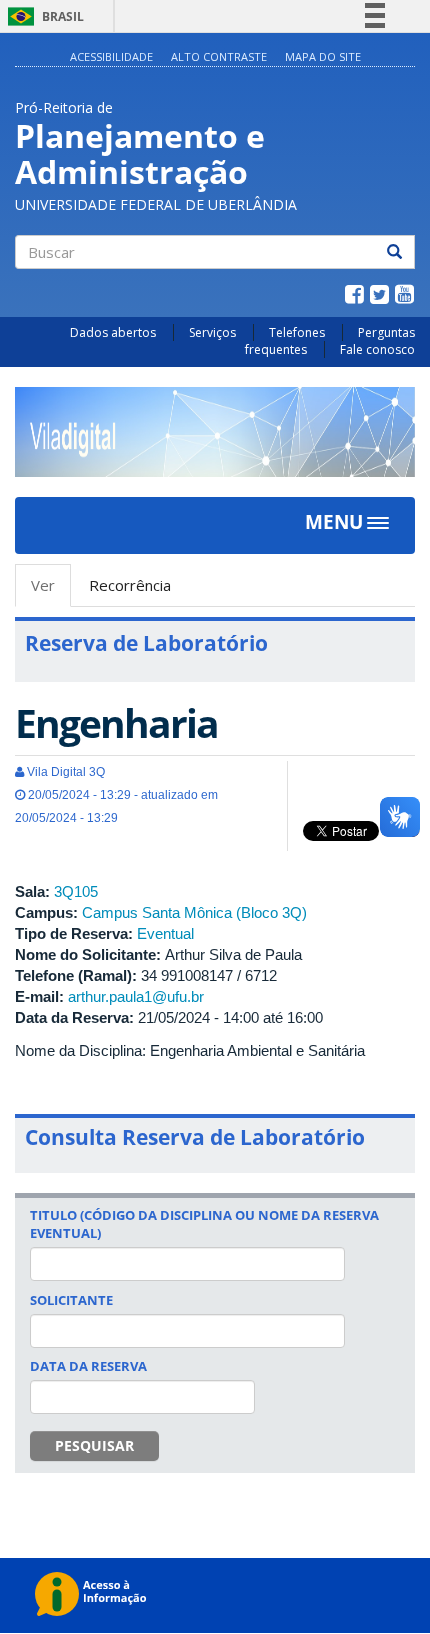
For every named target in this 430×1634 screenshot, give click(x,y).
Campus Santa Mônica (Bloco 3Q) (194, 912)
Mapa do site (323, 56)
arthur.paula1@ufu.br (136, 996)
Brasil (42, 16)
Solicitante (71, 1300)
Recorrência (130, 585)
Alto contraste (219, 56)
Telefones (297, 332)
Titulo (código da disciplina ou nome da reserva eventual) (204, 1224)
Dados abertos (113, 332)
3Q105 (76, 891)
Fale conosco (377, 349)
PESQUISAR (94, 1445)
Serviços (212, 332)
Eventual (165, 933)
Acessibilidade (111, 56)
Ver (51, 591)
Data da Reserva (88, 1366)
